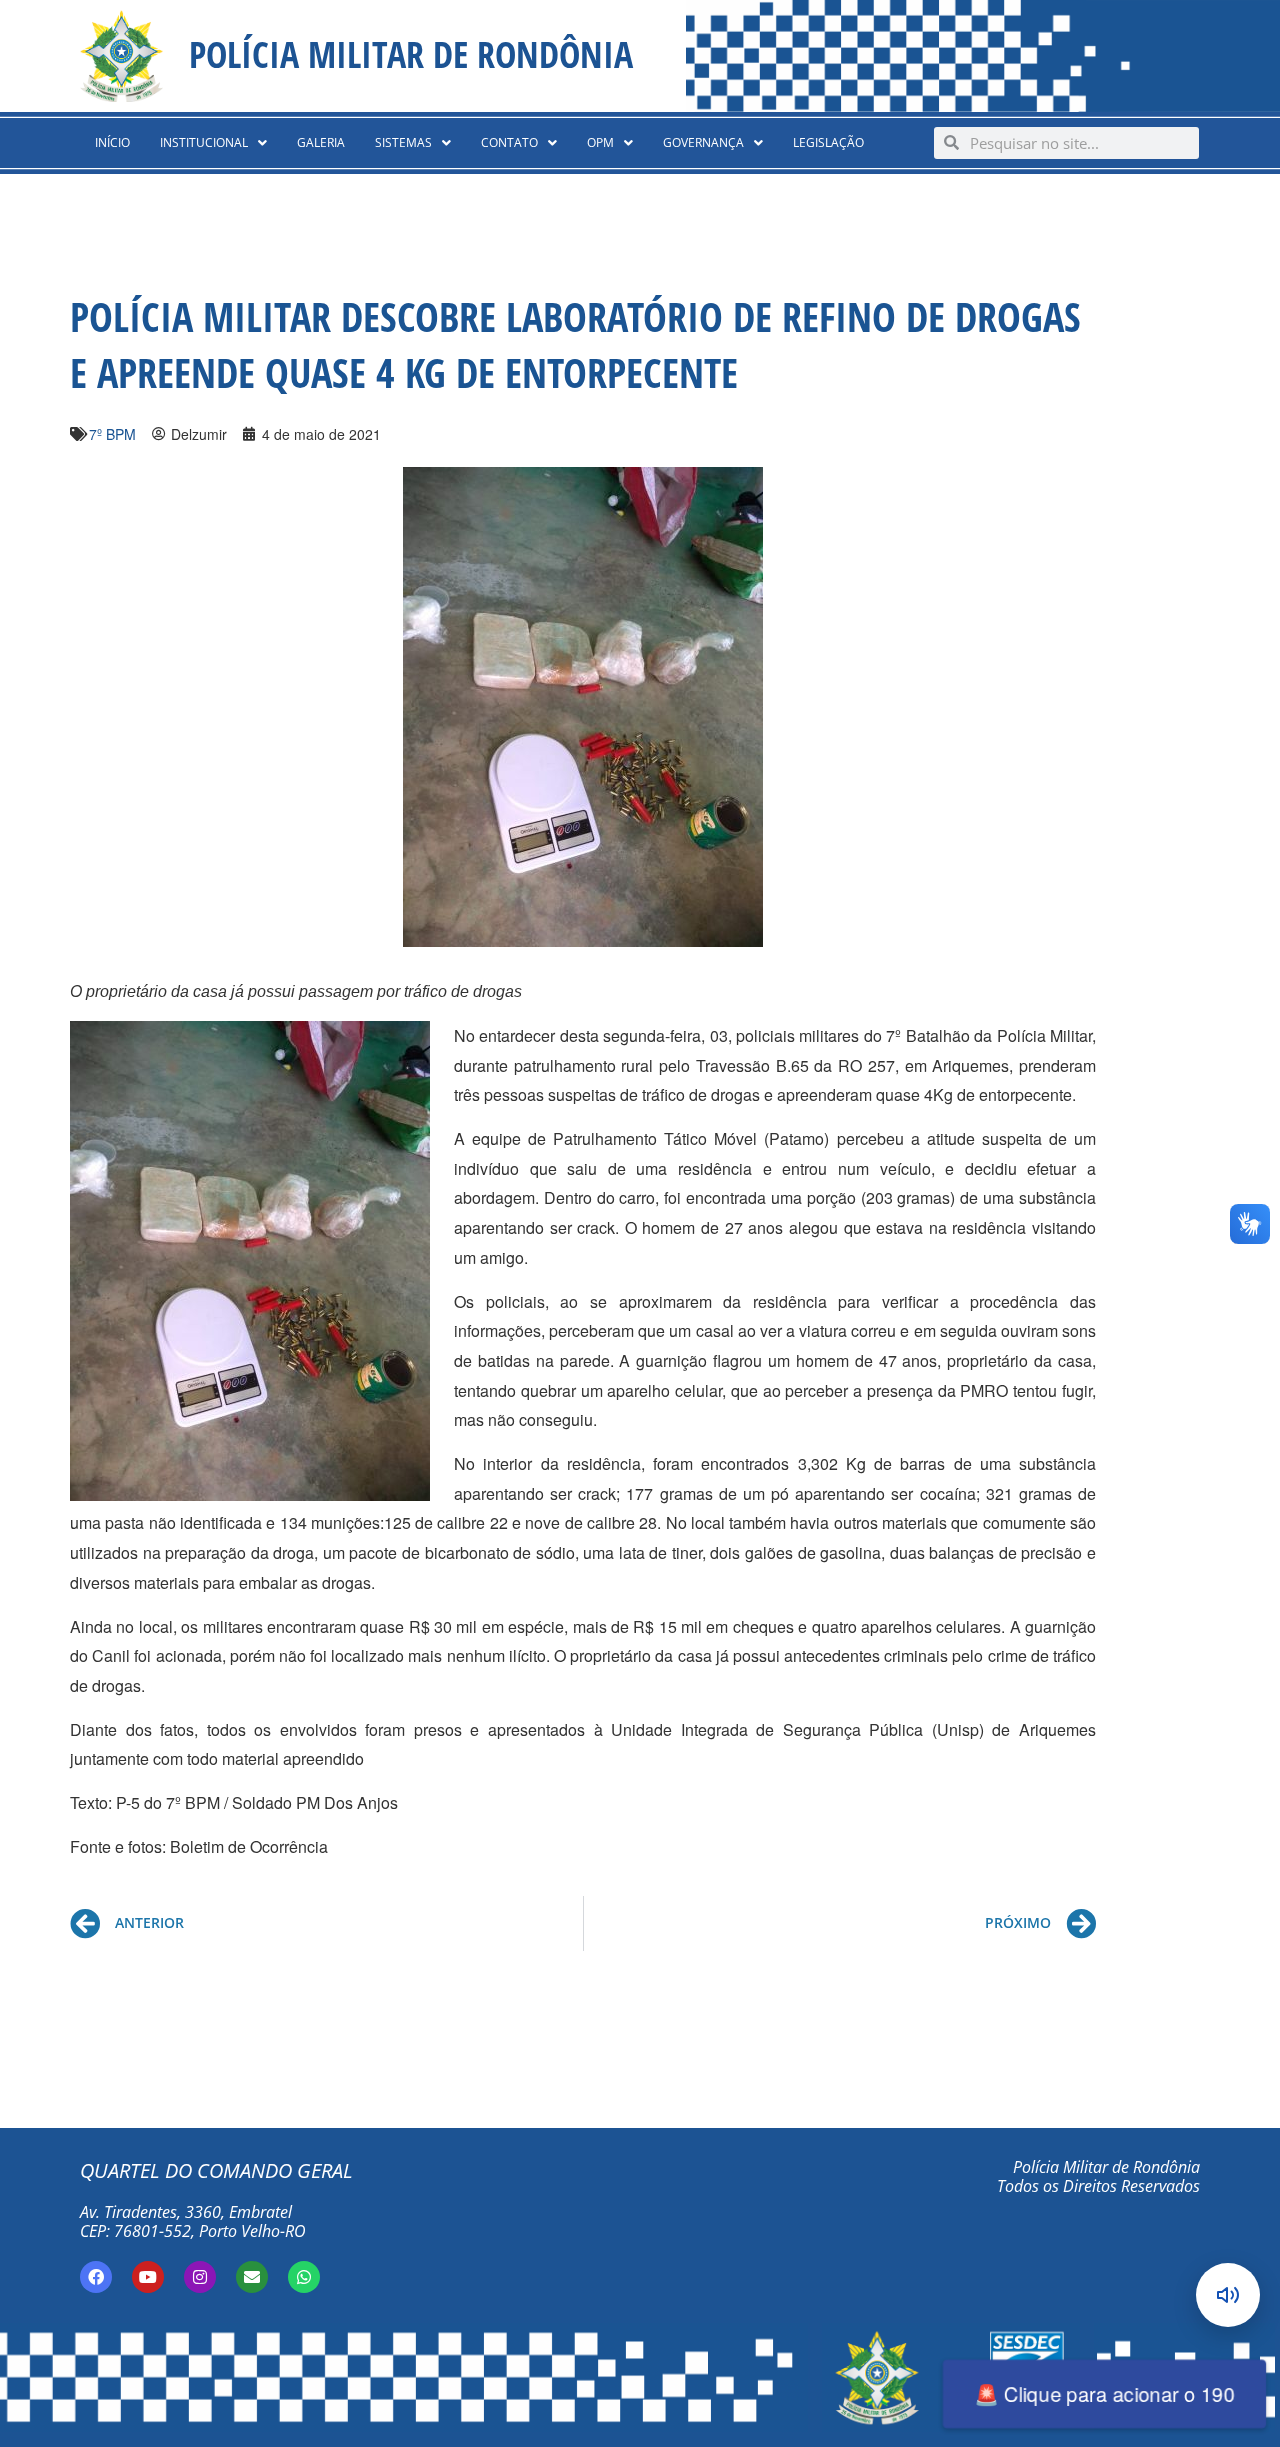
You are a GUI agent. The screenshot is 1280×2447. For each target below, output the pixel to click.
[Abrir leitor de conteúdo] (1228, 2295)
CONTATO (509, 142)
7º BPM (112, 434)
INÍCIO (112, 142)
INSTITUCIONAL (204, 142)
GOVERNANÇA (703, 142)
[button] (213, 143)
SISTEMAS (403, 142)
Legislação (828, 142)
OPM (600, 142)
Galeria (321, 142)
